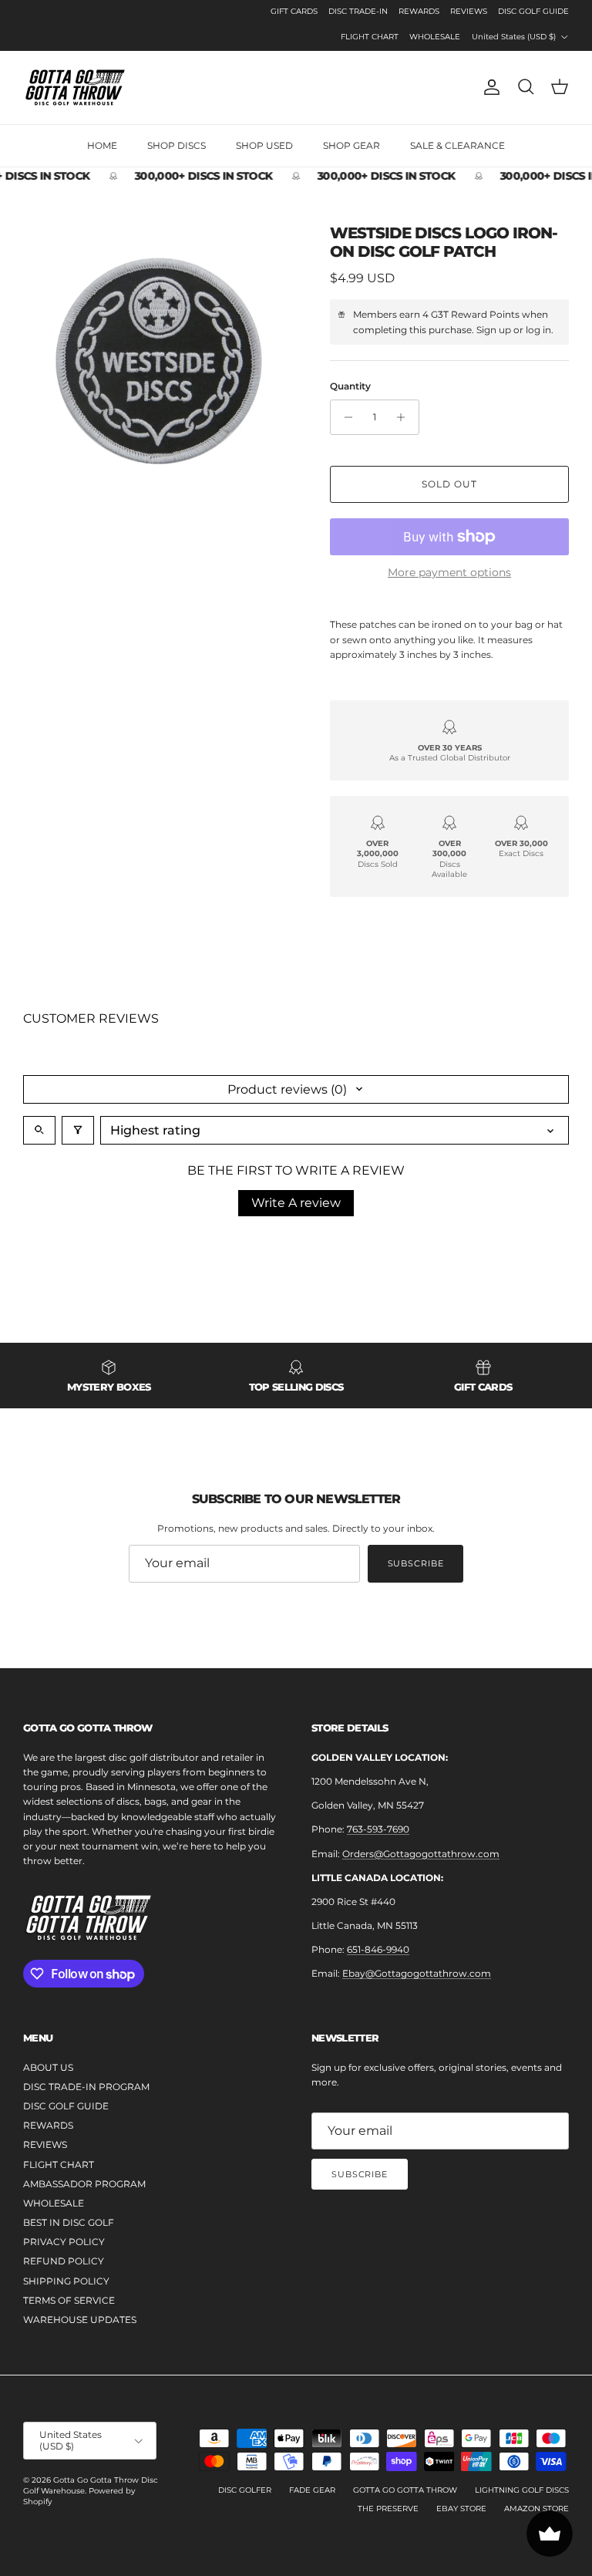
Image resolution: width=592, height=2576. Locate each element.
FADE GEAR (312, 2490)
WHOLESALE (435, 37)
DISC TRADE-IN (358, 11)
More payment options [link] (449, 573)
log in (538, 330)
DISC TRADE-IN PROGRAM (86, 2087)
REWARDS (419, 11)
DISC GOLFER (245, 2490)
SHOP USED (264, 145)
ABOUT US (48, 2067)
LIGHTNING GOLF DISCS (522, 2490)
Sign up (494, 330)
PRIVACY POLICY (64, 2242)
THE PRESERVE (388, 2509)
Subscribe (416, 1563)
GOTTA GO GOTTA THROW (405, 2490)
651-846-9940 (378, 1949)
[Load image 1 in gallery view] (160, 360)
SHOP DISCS (177, 145)
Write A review (296, 1203)
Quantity (350, 386)
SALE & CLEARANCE (457, 145)
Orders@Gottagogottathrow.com (421, 1854)
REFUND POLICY (64, 2261)
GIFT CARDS (294, 11)
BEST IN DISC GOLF (69, 2222)
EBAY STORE (461, 2509)
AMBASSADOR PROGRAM (84, 2184)
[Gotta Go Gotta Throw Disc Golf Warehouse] (75, 88)
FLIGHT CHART (370, 37)
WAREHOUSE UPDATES (80, 2320)
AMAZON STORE (536, 2509)
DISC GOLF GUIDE (533, 11)
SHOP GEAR (351, 145)
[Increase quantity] (405, 417)
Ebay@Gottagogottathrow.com (417, 1973)
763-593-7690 (378, 1829)
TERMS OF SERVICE (69, 2300)
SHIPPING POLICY (66, 2281)
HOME (102, 145)
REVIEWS (469, 11)
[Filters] (78, 1130)
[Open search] (39, 1130)
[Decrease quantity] (344, 417)
